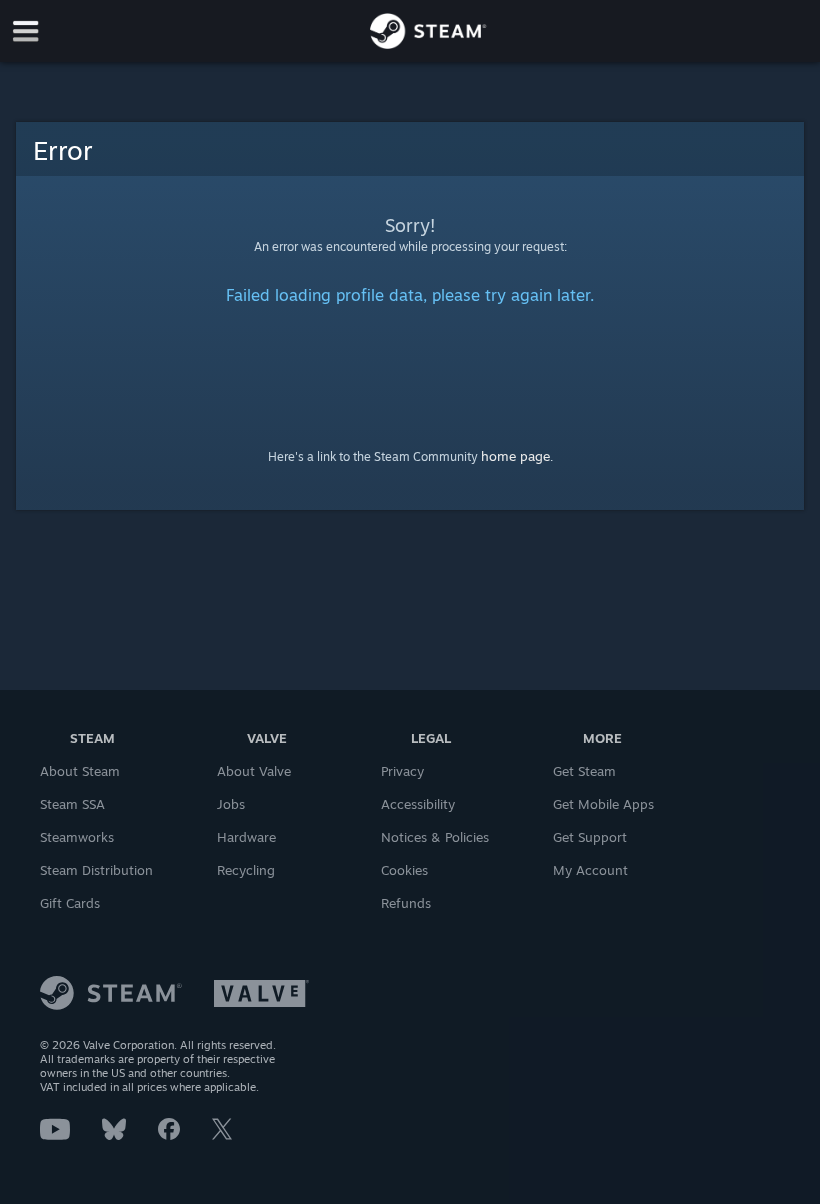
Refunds (406, 903)
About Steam (80, 771)
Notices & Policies (435, 837)
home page (515, 456)
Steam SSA (72, 804)
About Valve (254, 771)
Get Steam (584, 771)
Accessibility (418, 804)
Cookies (404, 870)
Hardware (246, 837)
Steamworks (77, 837)
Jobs (231, 804)
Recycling (246, 870)
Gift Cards (70, 903)
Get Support (590, 837)
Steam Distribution (96, 870)
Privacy (402, 771)
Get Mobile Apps (603, 804)
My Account (590, 870)
